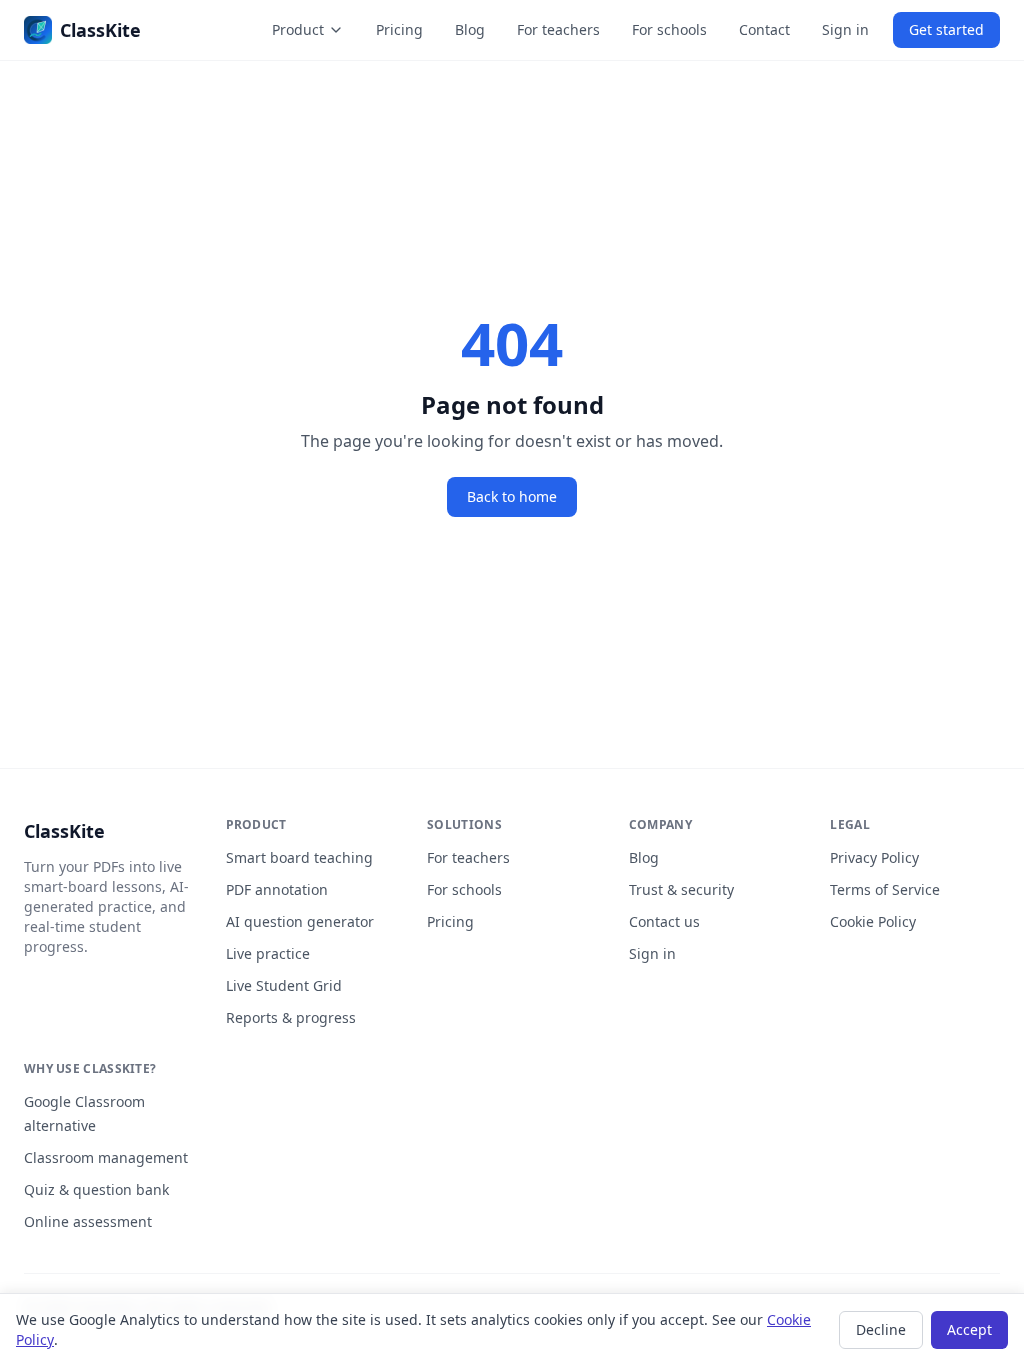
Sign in (845, 29)
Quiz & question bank (96, 1189)
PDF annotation (277, 889)
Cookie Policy (873, 921)
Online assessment (88, 1221)
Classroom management (106, 1157)
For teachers (558, 29)
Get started (946, 29)
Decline (881, 1329)
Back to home (512, 496)
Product (298, 29)
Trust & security (681, 889)
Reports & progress (291, 1017)
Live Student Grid (284, 985)
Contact (764, 29)
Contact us (664, 921)
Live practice (268, 953)
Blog (470, 29)
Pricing (399, 29)
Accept (969, 1329)
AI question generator (300, 921)
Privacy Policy (874, 857)
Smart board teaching (299, 857)
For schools (669, 29)
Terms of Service (885, 889)
